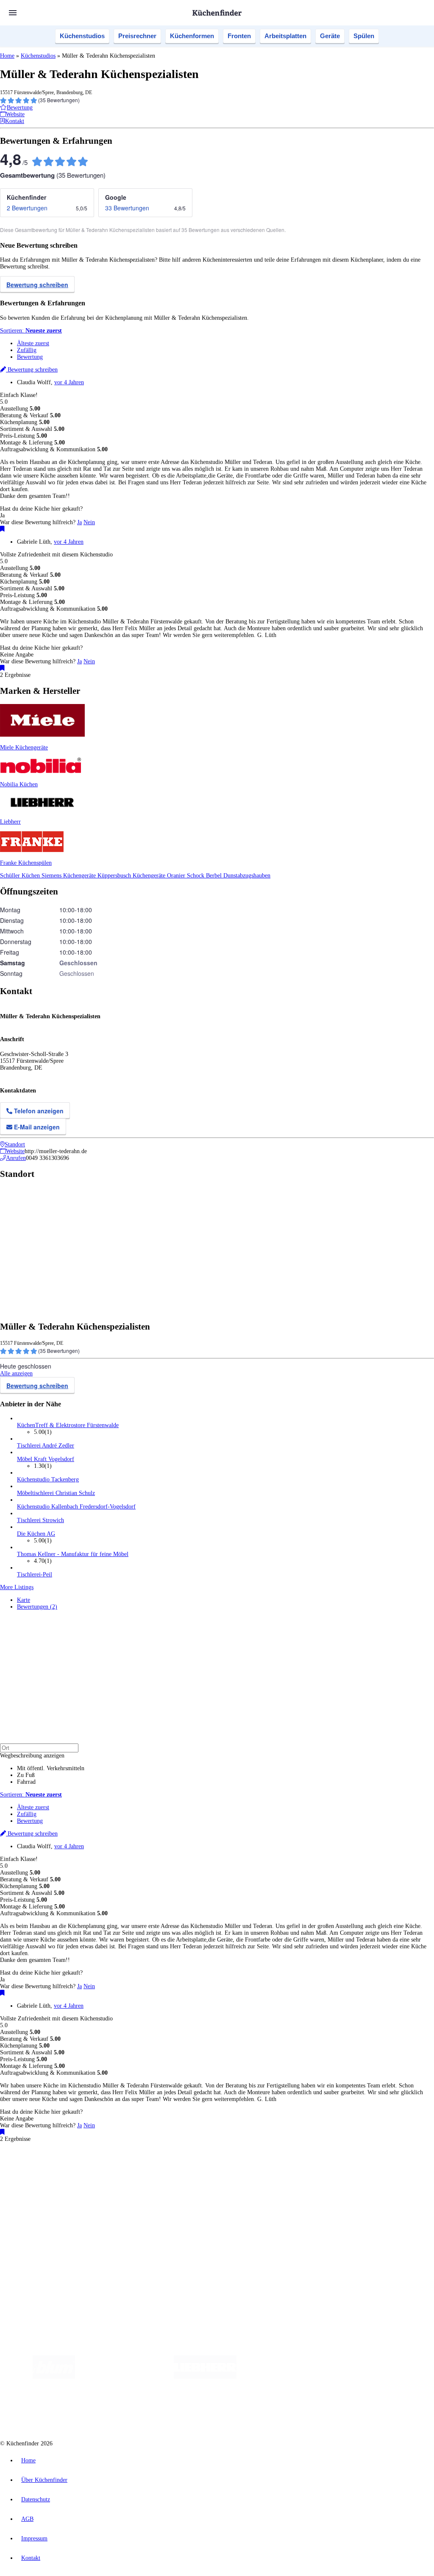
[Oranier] (288, 2377)
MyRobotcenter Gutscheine (263, 2175)
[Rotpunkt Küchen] (406, 2377)
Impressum (34, 2538)
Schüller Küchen (21, 876)
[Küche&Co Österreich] (225, 2411)
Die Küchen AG (36, 1534)
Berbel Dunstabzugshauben (238, 876)
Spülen (364, 36)
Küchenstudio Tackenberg (48, 1479)
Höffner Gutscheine (313, 2175)
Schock (196, 876)
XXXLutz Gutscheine (99, 2175)
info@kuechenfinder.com (153, 2276)
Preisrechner (137, 36)
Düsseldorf (188, 2169)
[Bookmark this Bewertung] (2, 529)
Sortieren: (31, 331)
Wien (169, 2169)
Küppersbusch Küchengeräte (132, 876)
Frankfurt (211, 2169)
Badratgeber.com (37, 2225)
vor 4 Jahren (69, 382)
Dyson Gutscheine (142, 2175)
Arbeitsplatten (285, 36)
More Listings (17, 1587)
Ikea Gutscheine (58, 2175)
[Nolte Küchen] (357, 2377)
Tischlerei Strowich (40, 1520)
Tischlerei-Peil (35, 1574)
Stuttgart (245, 2169)
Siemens (281, 2169)
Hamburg (74, 2169)
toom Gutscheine (180, 2175)
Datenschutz (36, 2499)
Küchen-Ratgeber (38, 2204)
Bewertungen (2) (37, 1607)
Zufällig (27, 350)
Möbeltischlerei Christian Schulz (56, 1493)
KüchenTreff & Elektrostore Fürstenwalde (68, 1425)
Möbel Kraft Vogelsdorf (46, 1459)
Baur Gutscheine (216, 2175)
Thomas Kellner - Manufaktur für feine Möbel (73, 1554)
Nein (89, 522)
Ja (79, 522)
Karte (24, 1600)
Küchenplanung (36, 2191)
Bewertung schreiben (37, 285)
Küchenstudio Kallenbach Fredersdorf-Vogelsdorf (76, 1507)
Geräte (330, 36)
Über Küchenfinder (40, 2211)
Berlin (56, 2169)
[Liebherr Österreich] (205, 2377)
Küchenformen (192, 36)
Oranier (177, 876)
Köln (228, 2169)
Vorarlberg (118, 2169)
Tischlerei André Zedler (46, 1446)
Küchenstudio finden (42, 2155)
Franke (263, 2169)
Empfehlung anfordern (44, 2161)
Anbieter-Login (41, 2260)
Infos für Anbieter (39, 2240)
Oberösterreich (146, 2169)
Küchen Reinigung (39, 2197)
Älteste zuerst (33, 343)
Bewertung (30, 357)
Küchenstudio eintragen (45, 2253)
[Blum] (54, 2377)
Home (7, 56)
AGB (27, 2519)
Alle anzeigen (16, 1373)
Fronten (239, 36)
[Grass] (124, 2377)
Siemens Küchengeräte (70, 876)
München (96, 2169)
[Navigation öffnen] (13, 13)
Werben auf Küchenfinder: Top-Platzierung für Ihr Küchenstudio (95, 2247)
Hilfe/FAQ (30, 2218)
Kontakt (31, 2558)
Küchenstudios (82, 36)
